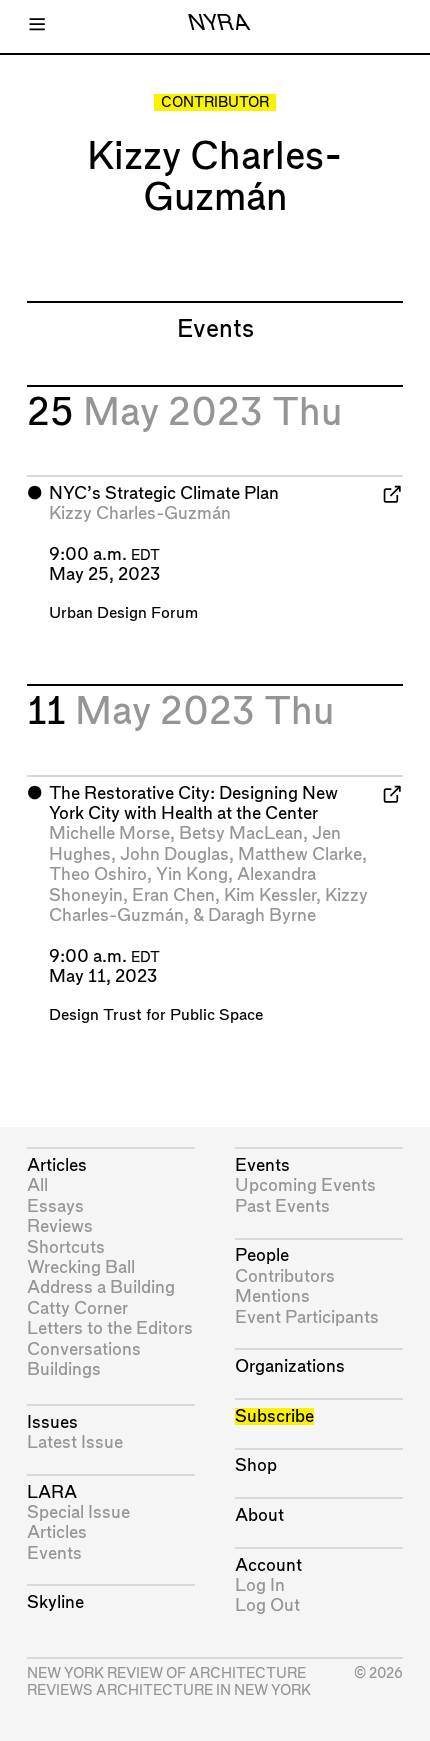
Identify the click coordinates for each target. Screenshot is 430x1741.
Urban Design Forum (123, 613)
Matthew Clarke (300, 854)
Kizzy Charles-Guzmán (140, 513)
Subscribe (274, 1416)
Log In (260, 1585)
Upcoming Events (305, 1185)
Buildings (64, 1369)
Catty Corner (77, 1308)
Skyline (55, 1602)
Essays (55, 1206)
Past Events (282, 1206)
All (37, 1185)
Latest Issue (75, 1442)
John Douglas (174, 854)
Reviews (60, 1226)
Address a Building (101, 1287)
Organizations (290, 1366)
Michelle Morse (109, 833)
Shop (256, 1465)
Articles (57, 1165)
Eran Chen (173, 895)
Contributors (285, 1276)
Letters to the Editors (110, 1328)
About (259, 1515)
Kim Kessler (270, 895)
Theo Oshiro (98, 874)
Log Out (267, 1605)
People (262, 1255)
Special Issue (78, 1512)
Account (268, 1565)
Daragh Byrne (262, 915)
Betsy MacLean (241, 833)
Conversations (84, 1349)
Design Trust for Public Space (156, 1015)
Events (54, 1553)
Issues (52, 1422)
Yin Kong (192, 874)
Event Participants (307, 1317)
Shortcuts (66, 1247)
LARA (52, 1492)
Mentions (272, 1296)
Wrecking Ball (81, 1267)
